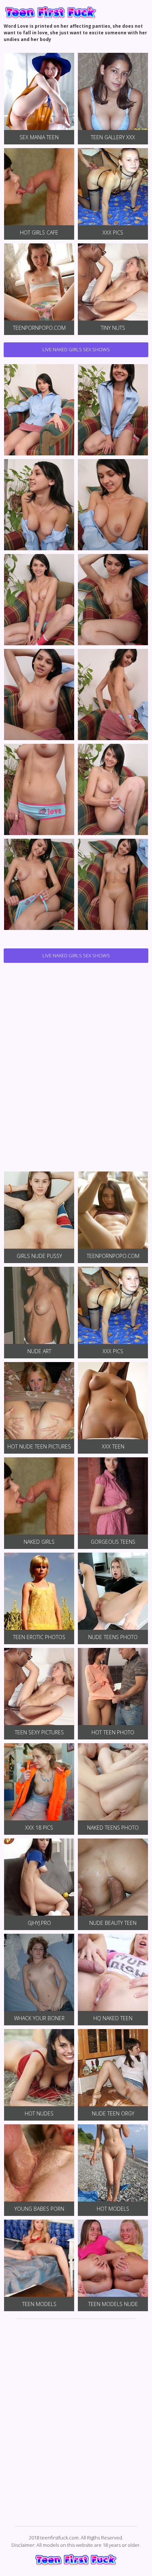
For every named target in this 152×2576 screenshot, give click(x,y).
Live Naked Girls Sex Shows (76, 349)
